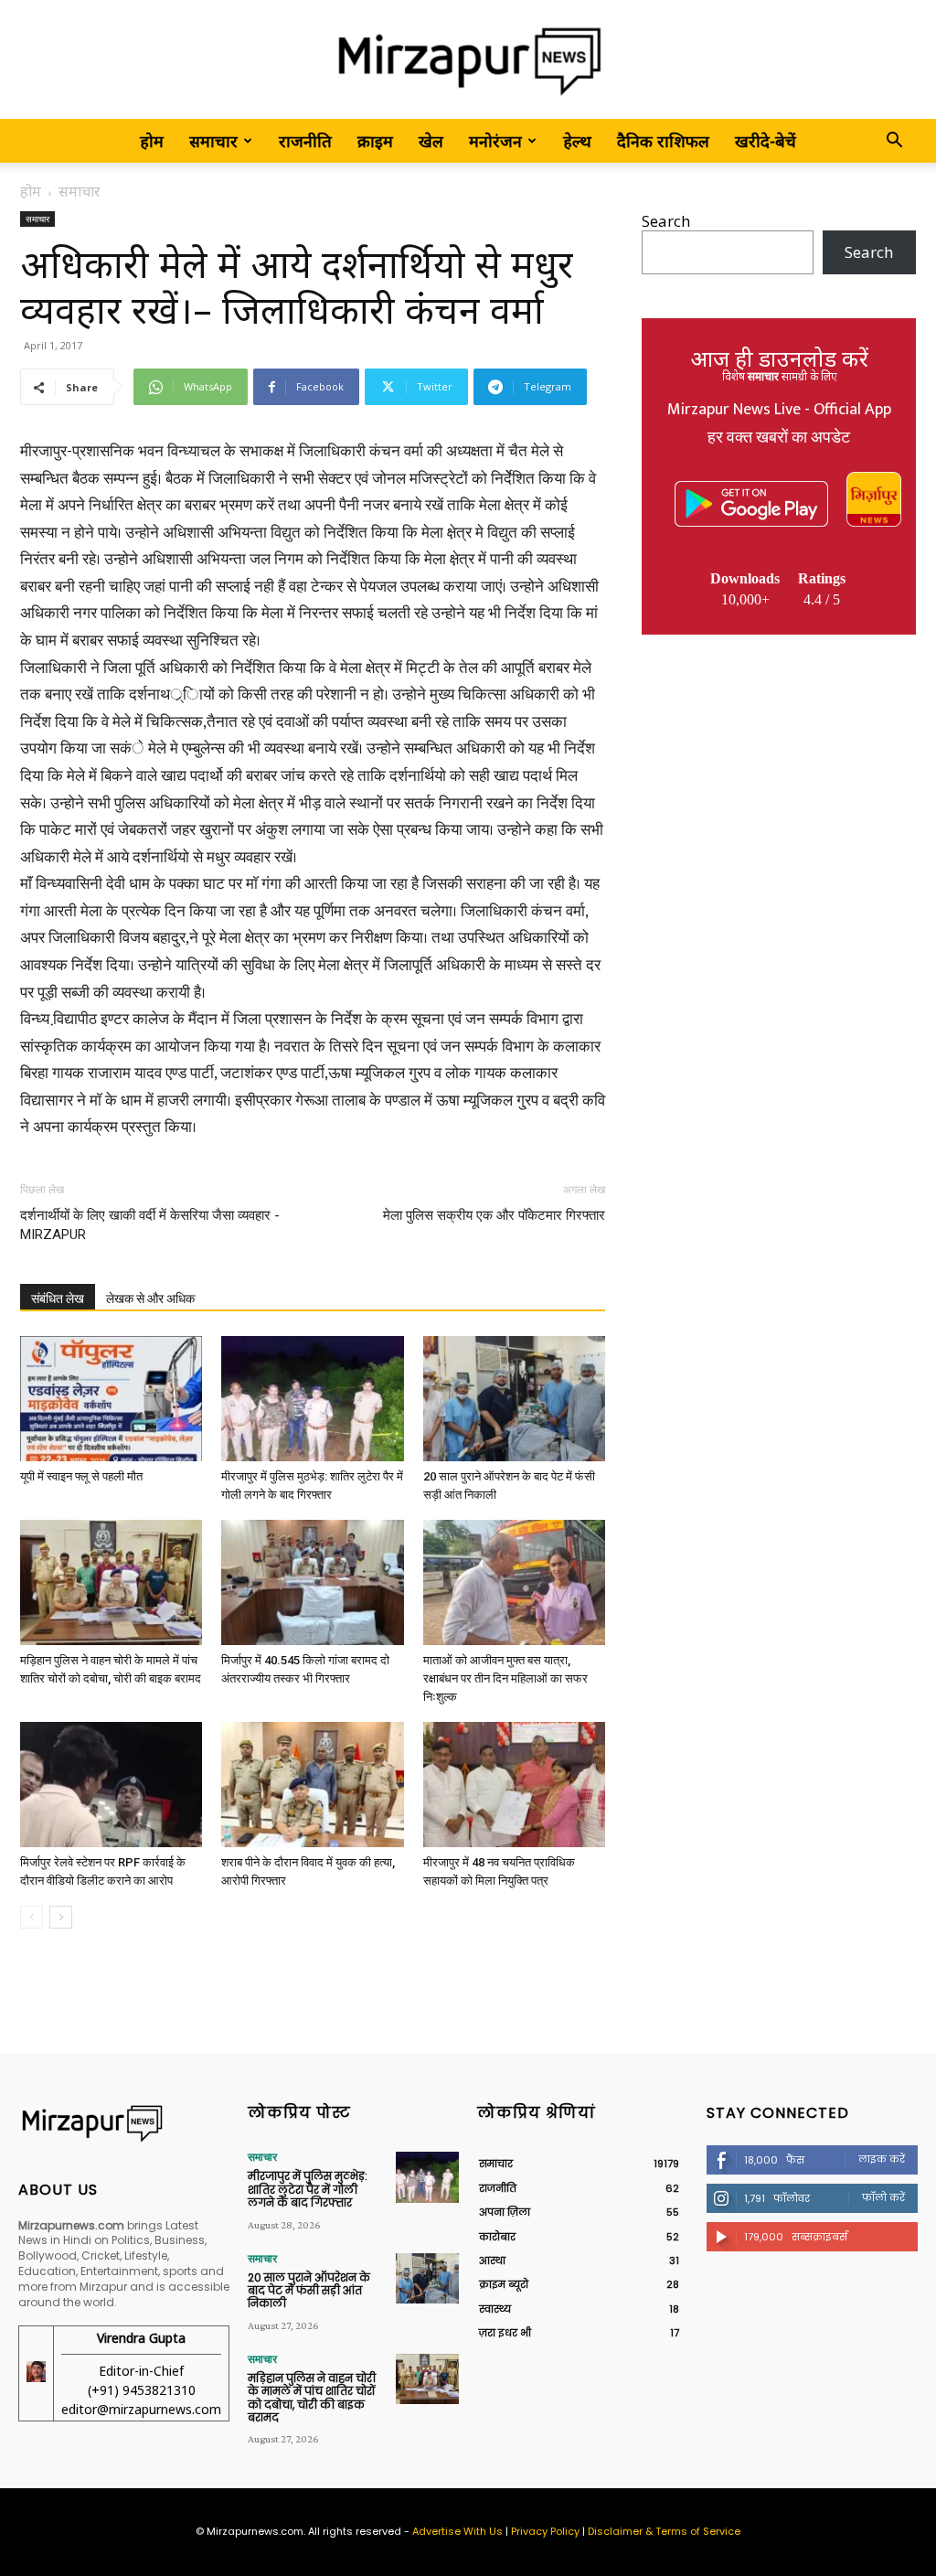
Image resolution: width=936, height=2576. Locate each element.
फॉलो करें (883, 2197)
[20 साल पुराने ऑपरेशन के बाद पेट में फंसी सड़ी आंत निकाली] (514, 1399)
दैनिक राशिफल (663, 141)
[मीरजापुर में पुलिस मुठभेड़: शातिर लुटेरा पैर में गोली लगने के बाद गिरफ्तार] (312, 1399)
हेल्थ (577, 141)
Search (666, 221)
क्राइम (375, 141)
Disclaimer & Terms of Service (664, 2531)
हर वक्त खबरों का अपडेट (779, 438)
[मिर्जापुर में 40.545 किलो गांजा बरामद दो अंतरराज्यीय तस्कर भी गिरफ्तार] (312, 1582)
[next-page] (61, 1917)
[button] (894, 141)
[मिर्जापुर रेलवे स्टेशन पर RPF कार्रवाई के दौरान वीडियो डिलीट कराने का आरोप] (111, 1785)
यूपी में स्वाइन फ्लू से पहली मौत (81, 1476)
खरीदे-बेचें (766, 141)
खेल (431, 141)
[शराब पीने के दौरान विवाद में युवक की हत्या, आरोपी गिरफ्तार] (312, 1785)
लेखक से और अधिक (150, 1299)
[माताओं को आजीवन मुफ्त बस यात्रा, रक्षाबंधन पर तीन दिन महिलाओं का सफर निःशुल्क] (514, 1582)
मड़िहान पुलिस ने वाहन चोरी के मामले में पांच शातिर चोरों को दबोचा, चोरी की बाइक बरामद (312, 2398)
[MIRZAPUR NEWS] (124, 2123)
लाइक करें (882, 2159)
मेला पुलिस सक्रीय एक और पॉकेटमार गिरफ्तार (494, 1215)
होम (152, 141)
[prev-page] (32, 1917)
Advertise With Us (457, 2531)
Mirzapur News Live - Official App (779, 410)
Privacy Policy (545, 2531)
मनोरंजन (495, 141)
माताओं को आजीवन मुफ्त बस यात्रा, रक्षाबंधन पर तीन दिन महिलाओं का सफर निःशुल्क (505, 1678)
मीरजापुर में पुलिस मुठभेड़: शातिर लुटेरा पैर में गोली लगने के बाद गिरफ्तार (308, 2189)
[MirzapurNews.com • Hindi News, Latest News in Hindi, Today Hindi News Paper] (468, 61)
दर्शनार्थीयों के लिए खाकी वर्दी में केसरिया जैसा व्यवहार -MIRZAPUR (150, 1225)
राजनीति (305, 141)
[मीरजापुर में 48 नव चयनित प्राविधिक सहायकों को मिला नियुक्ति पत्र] (514, 1785)
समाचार (213, 141)
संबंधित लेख (58, 1299)
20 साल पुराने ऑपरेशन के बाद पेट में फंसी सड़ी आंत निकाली (309, 2291)
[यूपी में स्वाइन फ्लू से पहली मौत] (111, 1399)
